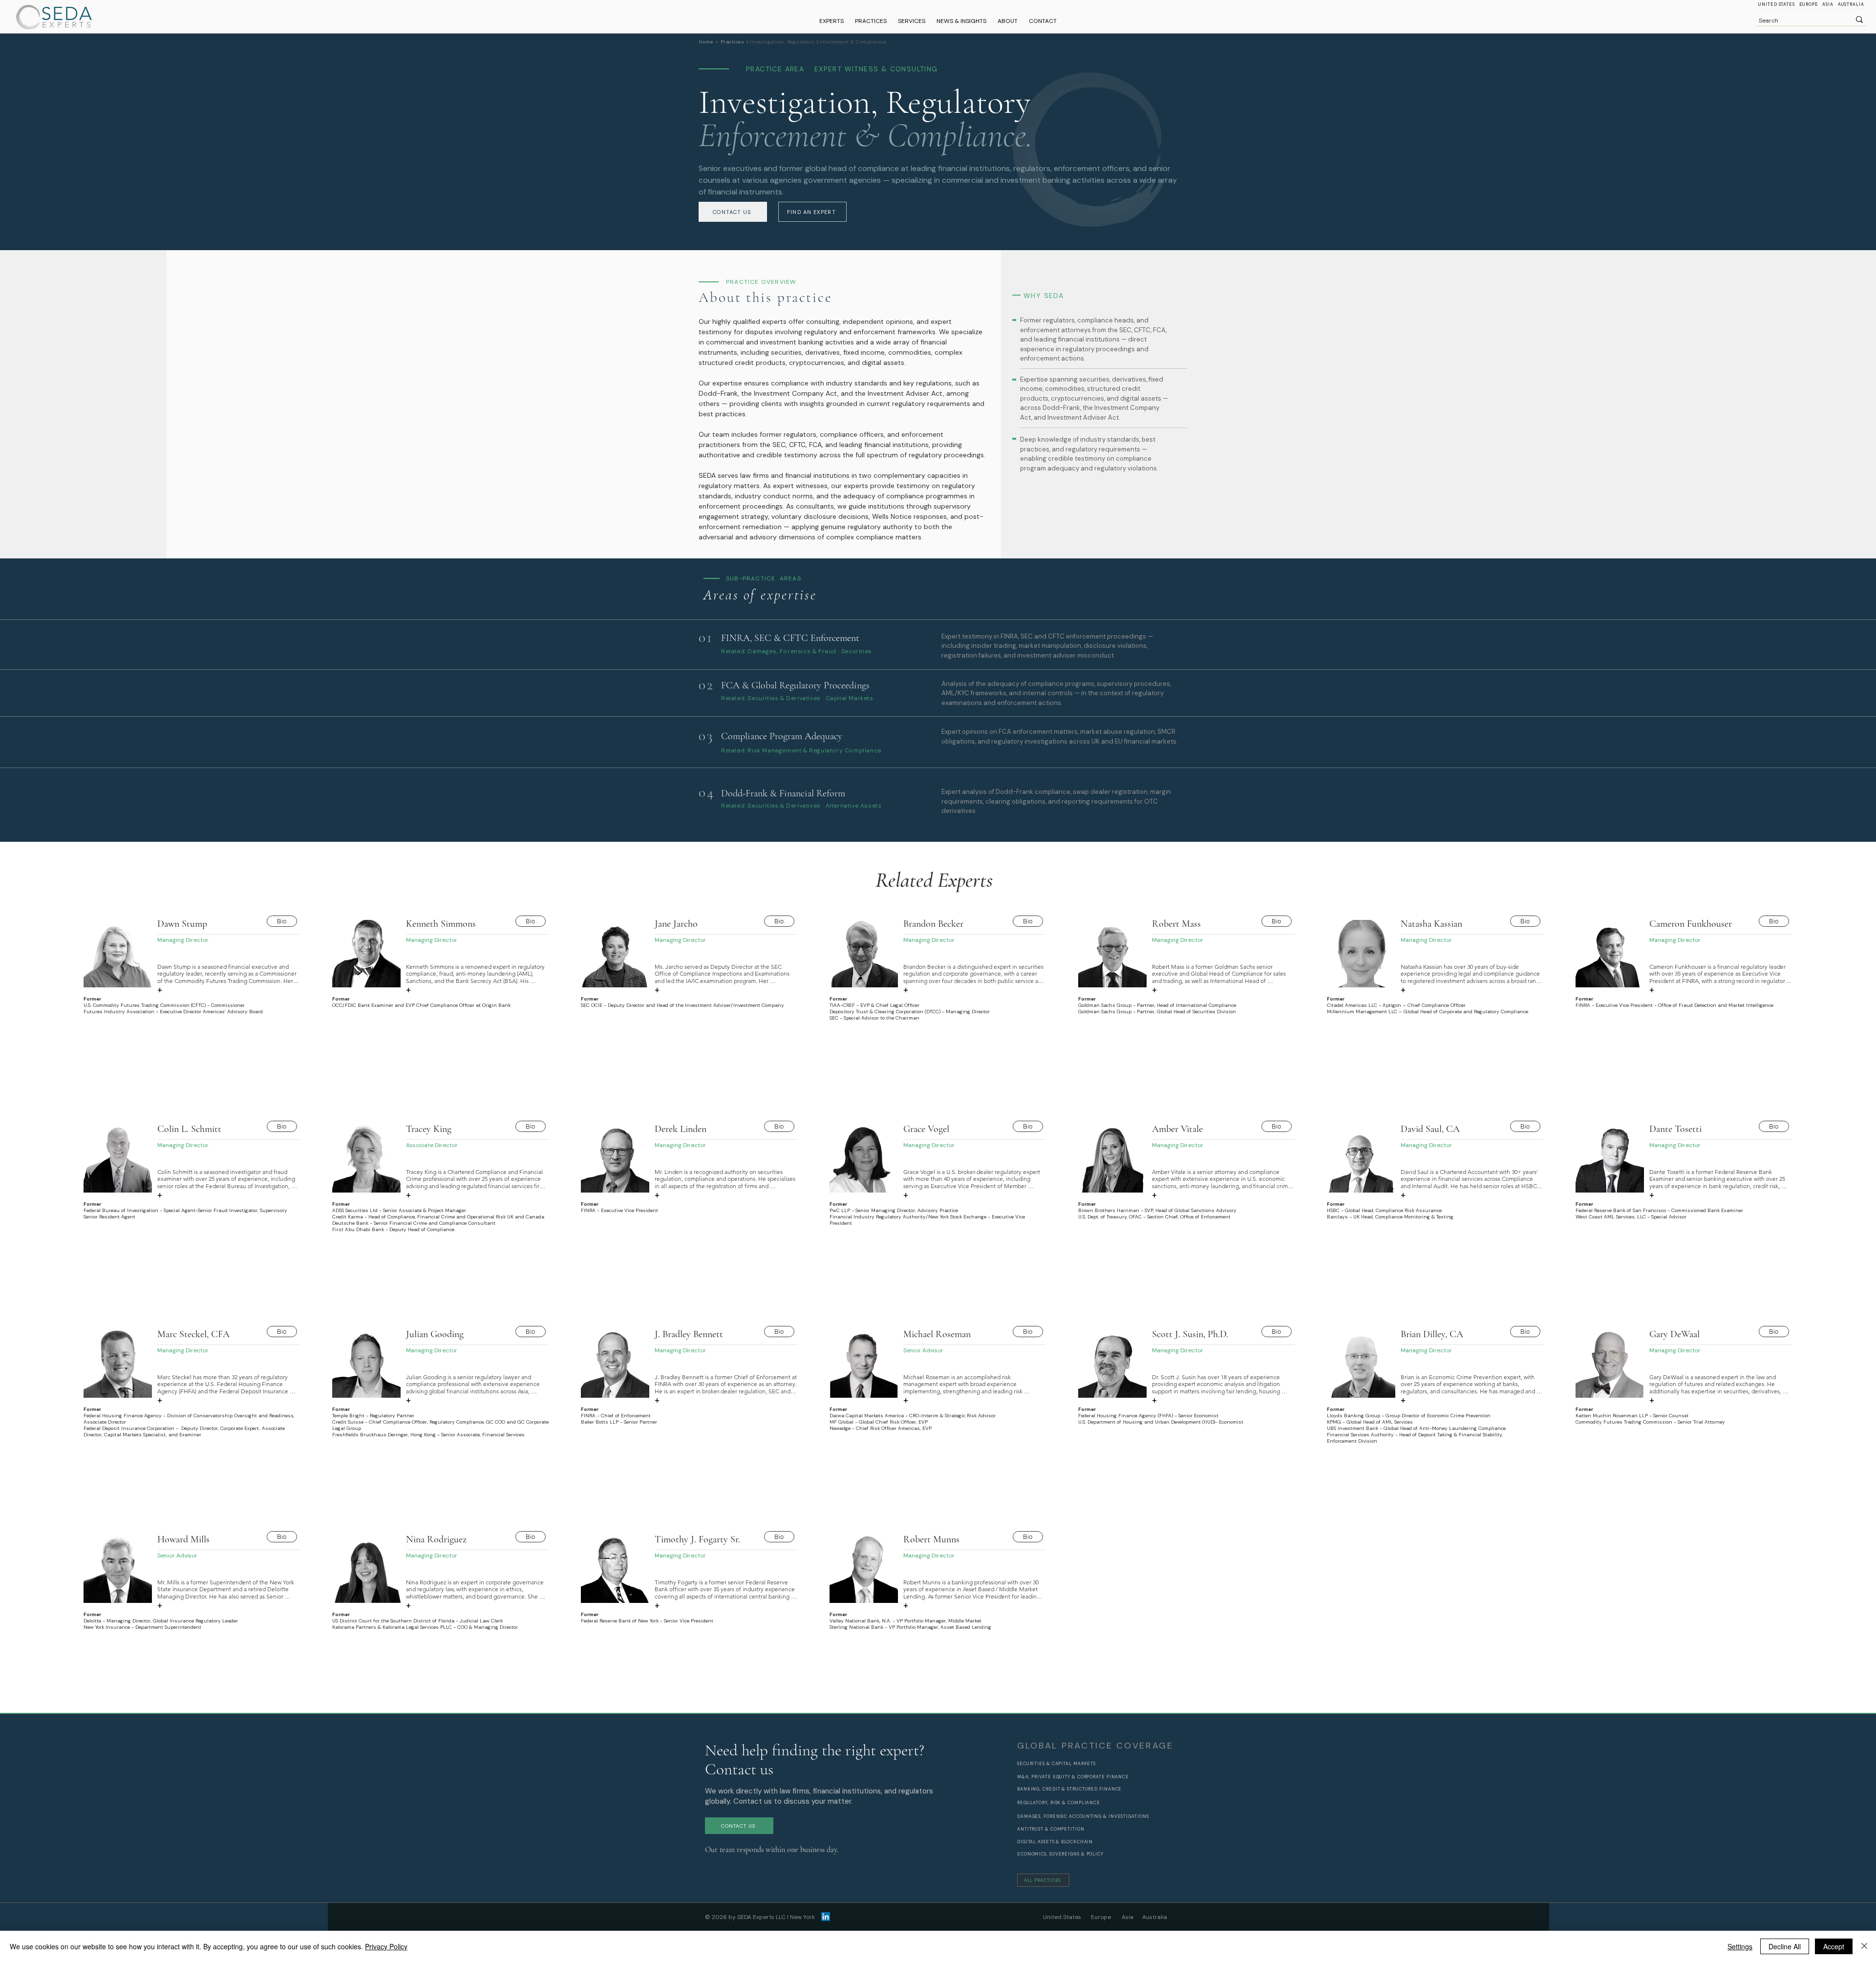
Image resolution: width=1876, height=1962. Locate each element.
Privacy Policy (386, 1946)
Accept (1834, 1946)
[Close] (1864, 1946)
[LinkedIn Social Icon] (826, 1917)
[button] (871, 21)
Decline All (1785, 1946)
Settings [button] (1740, 1946)
